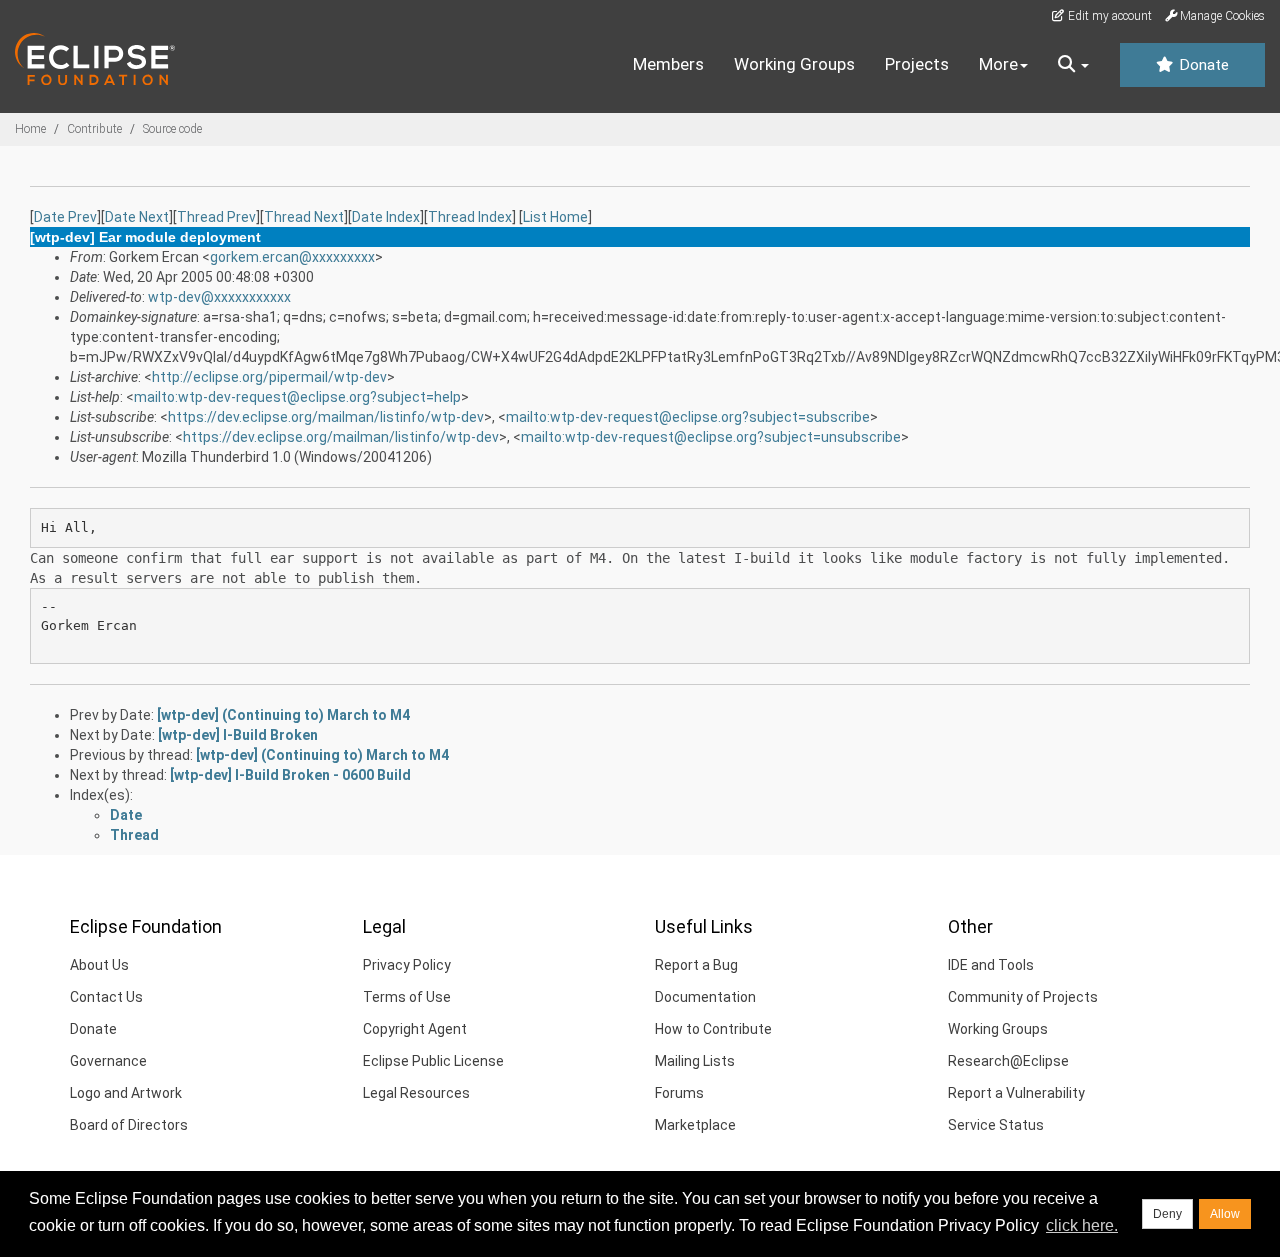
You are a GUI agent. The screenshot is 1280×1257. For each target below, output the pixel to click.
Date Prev (65, 217)
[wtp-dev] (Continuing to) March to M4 (283, 715)
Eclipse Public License (433, 1061)
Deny (1167, 1214)
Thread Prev (216, 217)
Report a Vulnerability (1016, 1093)
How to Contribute (713, 1029)
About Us (99, 965)
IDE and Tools (991, 965)
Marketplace (695, 1125)
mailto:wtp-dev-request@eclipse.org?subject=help (297, 397)
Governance (108, 1061)
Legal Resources (416, 1093)
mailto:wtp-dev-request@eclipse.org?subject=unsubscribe (711, 437)
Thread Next (304, 217)
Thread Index (470, 217)
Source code (172, 129)
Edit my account (1108, 16)
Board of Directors (129, 1125)
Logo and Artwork (126, 1093)
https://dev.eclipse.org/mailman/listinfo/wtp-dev (326, 417)
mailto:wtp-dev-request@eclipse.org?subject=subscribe (688, 417)
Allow (1225, 1214)
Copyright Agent (415, 1029)
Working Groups (794, 64)
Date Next (137, 217)
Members (668, 64)
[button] (1073, 65)
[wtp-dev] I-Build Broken (238, 735)
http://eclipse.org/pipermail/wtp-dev (269, 377)
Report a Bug (696, 965)
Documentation (705, 997)
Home (30, 129)
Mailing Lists (695, 1061)
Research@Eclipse (1008, 1061)
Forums (679, 1093)
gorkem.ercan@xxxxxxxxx (292, 257)
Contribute (94, 129)
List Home (555, 217)
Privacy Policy (407, 965)
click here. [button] (1082, 1225)
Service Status (996, 1125)
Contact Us (106, 997)
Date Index (386, 217)
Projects (917, 64)
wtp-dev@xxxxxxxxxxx (219, 297)
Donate (1202, 65)
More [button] (998, 64)
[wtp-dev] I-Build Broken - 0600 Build (290, 775)
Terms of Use (407, 997)
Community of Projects (1023, 997)
